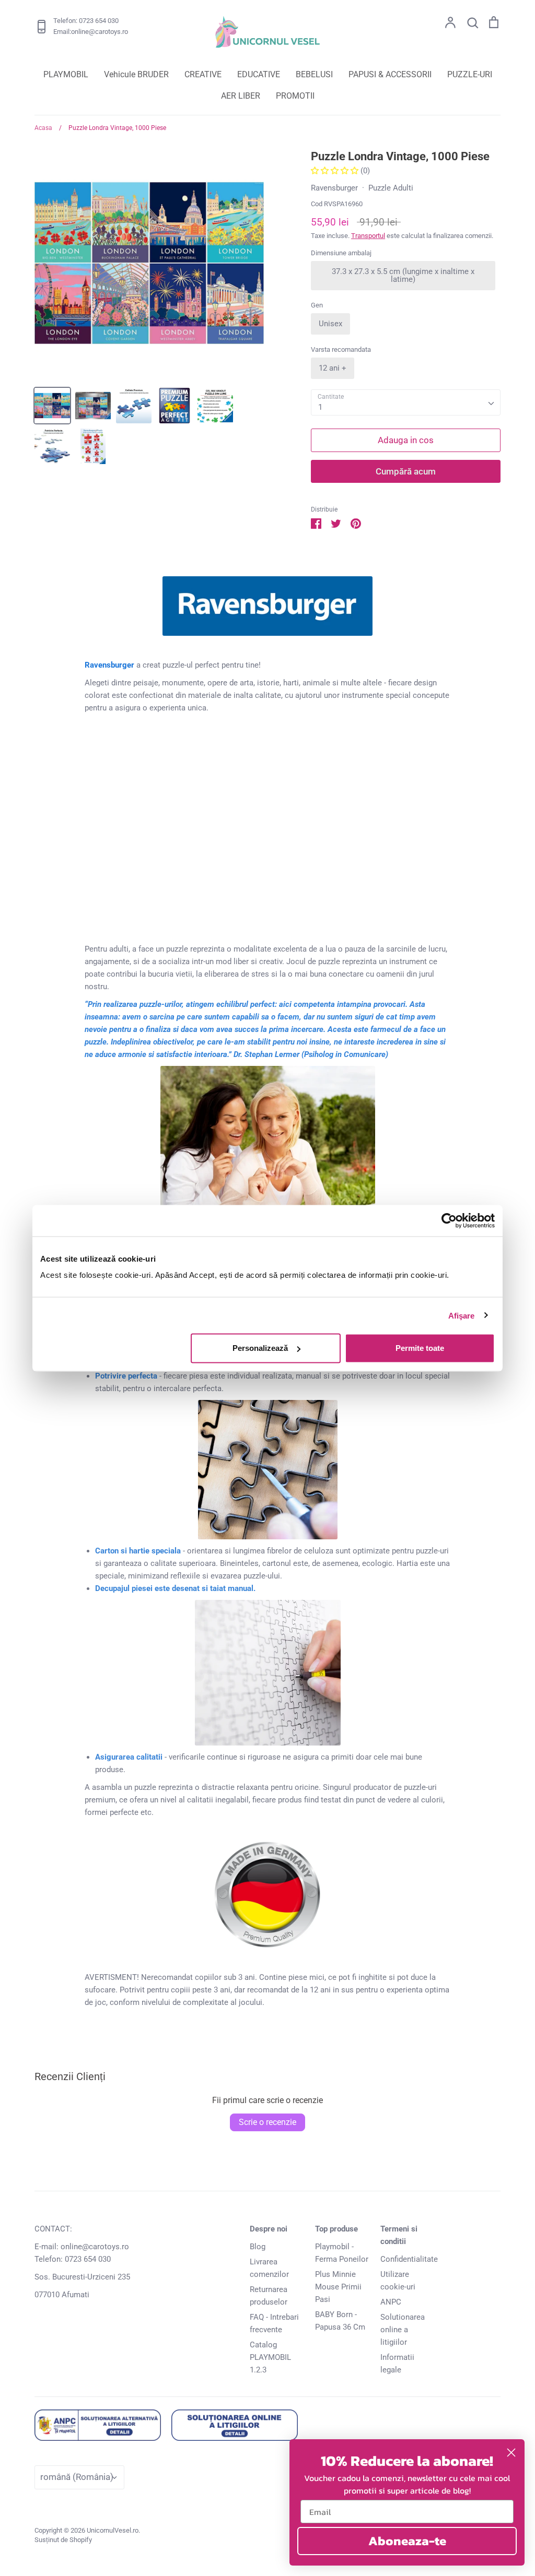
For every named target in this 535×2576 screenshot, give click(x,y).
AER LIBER (241, 96)
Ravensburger (334, 188)
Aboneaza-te (407, 2541)
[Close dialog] (511, 2453)
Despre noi (269, 2229)
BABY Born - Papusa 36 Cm (340, 2321)
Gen (317, 305)
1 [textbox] (320, 407)
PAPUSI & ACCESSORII (390, 74)
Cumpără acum (406, 471)
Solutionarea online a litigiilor (403, 2330)
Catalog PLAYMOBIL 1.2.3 (270, 2357)
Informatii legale (397, 2364)
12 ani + (333, 368)
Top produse (336, 2229)
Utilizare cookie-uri (398, 2281)
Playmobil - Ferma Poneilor (342, 2253)
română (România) (77, 2477)
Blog (258, 2247)
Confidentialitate (409, 2259)
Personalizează (260, 1348)
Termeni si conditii (399, 2235)
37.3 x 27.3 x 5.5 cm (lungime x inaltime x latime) (403, 275)
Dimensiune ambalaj (341, 253)
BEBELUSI (314, 74)
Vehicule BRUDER (136, 74)
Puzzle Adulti (391, 188)
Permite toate (420, 1348)
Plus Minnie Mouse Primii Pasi (338, 2287)
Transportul (368, 236)
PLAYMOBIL (66, 74)
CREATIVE (203, 74)
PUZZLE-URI (470, 74)
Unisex (330, 324)
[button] (336, 171)
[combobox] (406, 402)
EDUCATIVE (259, 74)
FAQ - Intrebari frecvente (274, 2323)
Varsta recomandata (341, 349)
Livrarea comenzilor (269, 2268)
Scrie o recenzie (267, 2122)
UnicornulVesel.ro (113, 2530)
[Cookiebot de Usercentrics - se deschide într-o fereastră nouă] (449, 1220)
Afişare (462, 1315)
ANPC (391, 2302)
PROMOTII (295, 96)
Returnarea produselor (269, 2296)
